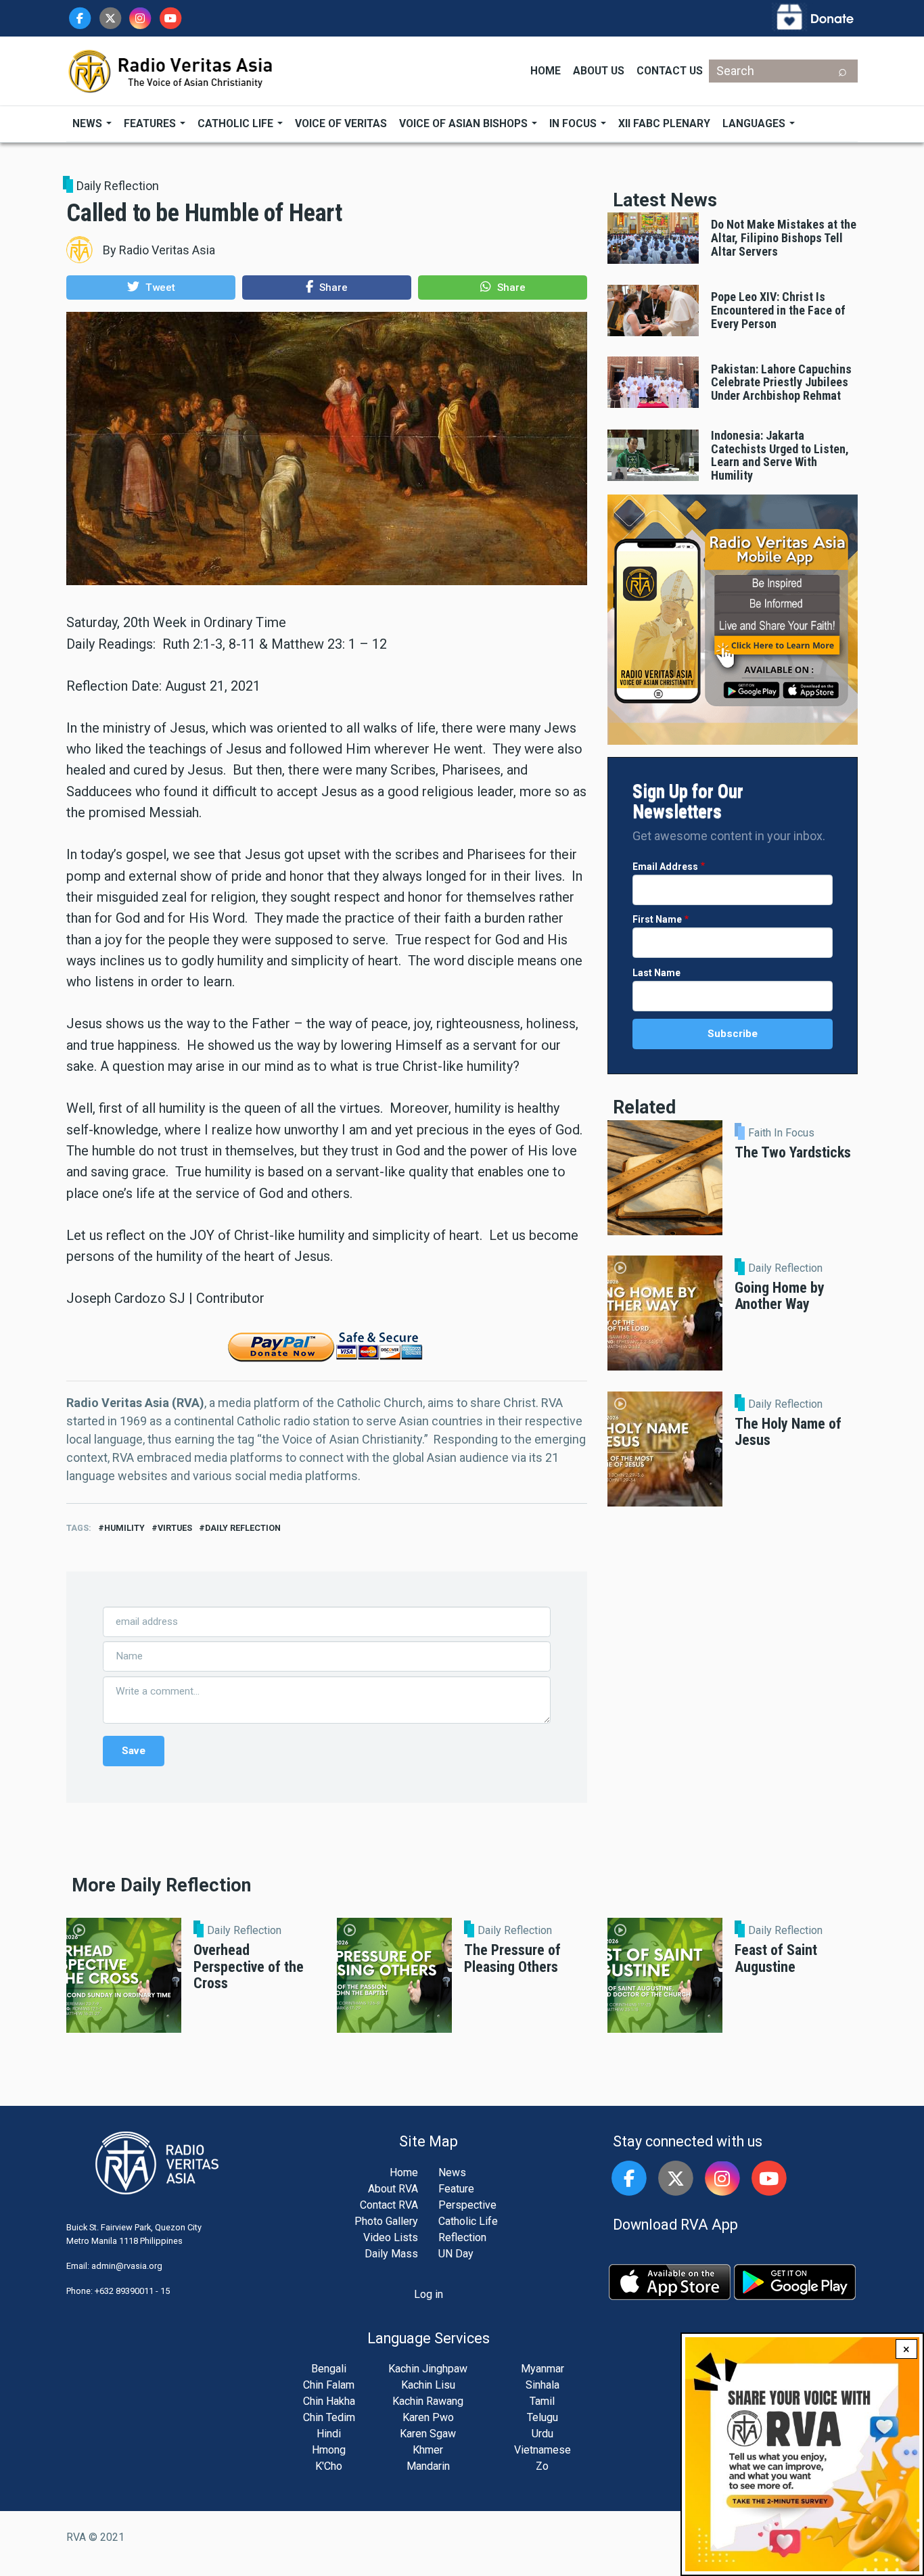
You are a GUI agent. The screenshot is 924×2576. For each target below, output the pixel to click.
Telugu (542, 2417)
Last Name (656, 973)
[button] (151, 287)
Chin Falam (329, 2385)
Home (546, 71)
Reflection (462, 2237)
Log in (429, 2294)
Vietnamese (542, 2450)
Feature (456, 2189)
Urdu (542, 2434)
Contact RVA (389, 2205)
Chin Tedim (329, 2417)
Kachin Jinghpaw (428, 2369)
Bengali (329, 2369)
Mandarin (428, 2466)
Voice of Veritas (341, 123)
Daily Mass (391, 2254)
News (89, 123)
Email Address (665, 867)
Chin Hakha (329, 2401)
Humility (124, 1528)
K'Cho (329, 2466)
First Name (657, 919)
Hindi (329, 2434)
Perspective (467, 2205)
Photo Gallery (386, 2221)
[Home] (171, 70)
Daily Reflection (118, 186)
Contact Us (670, 71)
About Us (599, 71)
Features (151, 123)
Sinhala (542, 2385)
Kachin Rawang (428, 2401)
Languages (755, 123)
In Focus (574, 123)
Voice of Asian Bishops (465, 123)
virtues (175, 1528)
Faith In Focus (781, 1133)
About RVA (393, 2189)
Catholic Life (237, 123)
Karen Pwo (428, 2417)
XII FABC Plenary (664, 123)
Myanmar (542, 2369)
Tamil (542, 2401)
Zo (542, 2466)
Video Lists (391, 2237)
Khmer (428, 2450)
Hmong (329, 2450)
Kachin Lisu (428, 2385)
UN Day (456, 2254)
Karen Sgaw (428, 2434)
